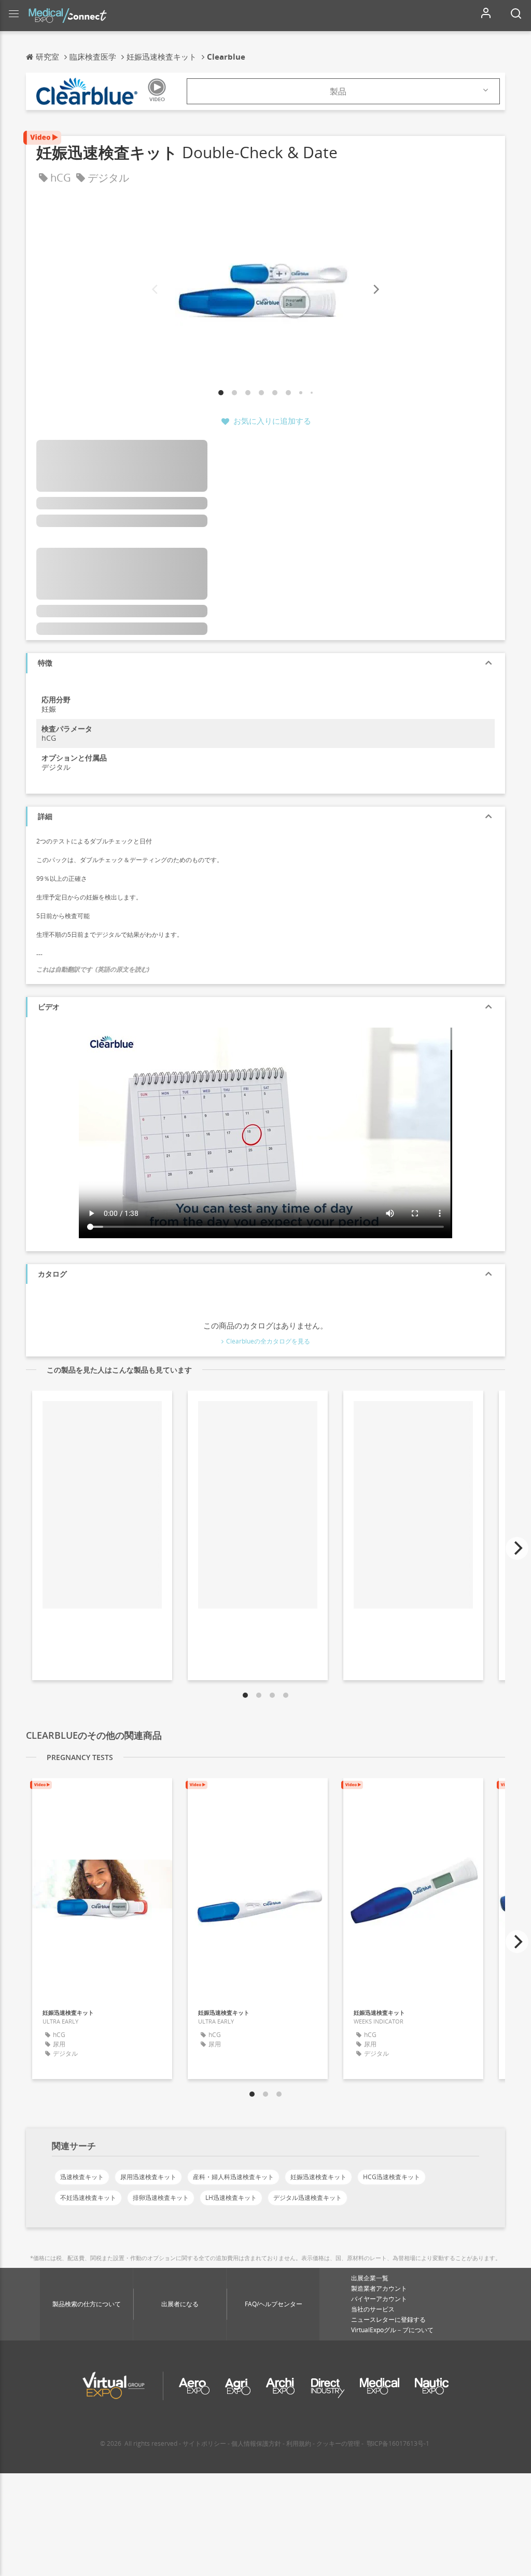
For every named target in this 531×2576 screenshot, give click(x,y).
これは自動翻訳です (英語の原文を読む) (93, 969)
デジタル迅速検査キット (308, 2198)
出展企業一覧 (370, 2278)
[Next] (375, 290)
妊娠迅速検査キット (318, 2177)
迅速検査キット (82, 2177)
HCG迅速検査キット (392, 2177)
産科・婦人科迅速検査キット (233, 2177)
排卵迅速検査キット (161, 2198)
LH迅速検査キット (231, 2198)
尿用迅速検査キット (148, 2177)
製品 (338, 91)
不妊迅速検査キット (88, 2198)
